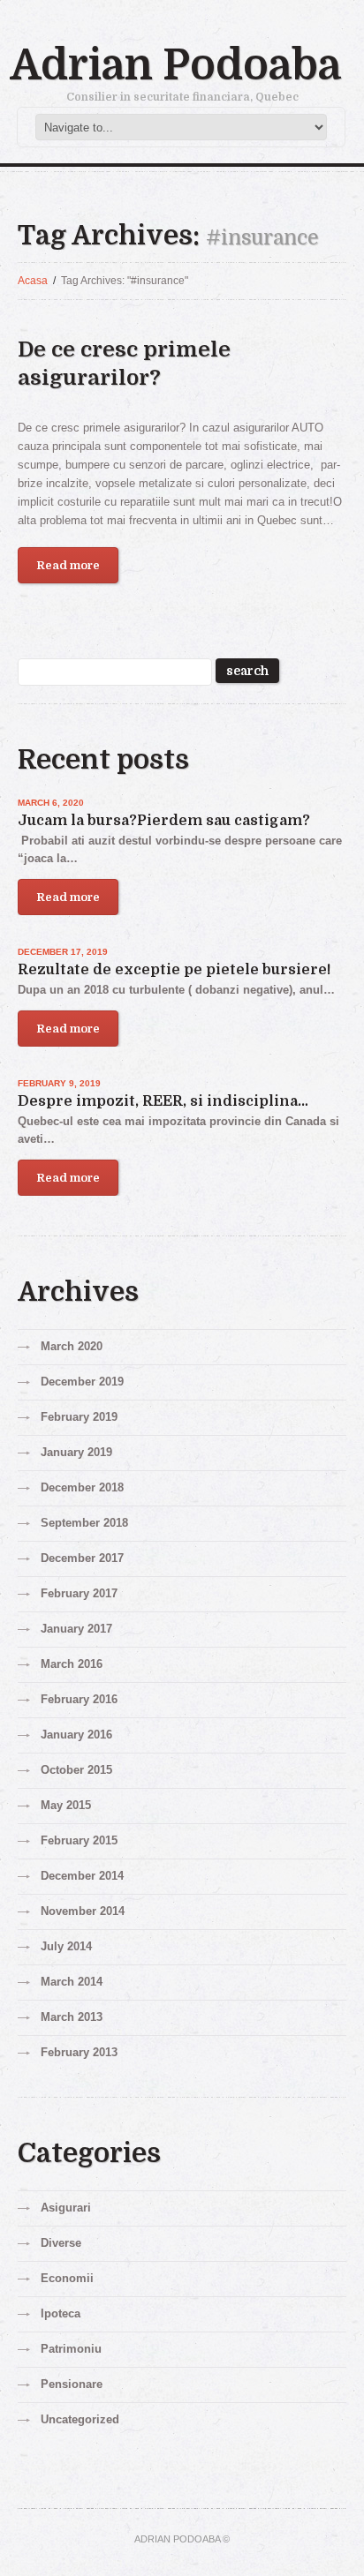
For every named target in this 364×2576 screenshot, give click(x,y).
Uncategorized (80, 2419)
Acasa (33, 281)
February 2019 (79, 1417)
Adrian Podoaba (176, 66)
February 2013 (79, 2052)
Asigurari (66, 2208)
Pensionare (72, 2384)
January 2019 (76, 1452)
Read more (68, 565)
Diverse (61, 2243)
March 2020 (72, 1346)
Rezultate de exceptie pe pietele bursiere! (174, 970)
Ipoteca (61, 2313)
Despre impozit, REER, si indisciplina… (163, 1101)
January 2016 (76, 1735)
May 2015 (66, 1805)
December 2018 (82, 1487)
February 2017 (79, 1593)
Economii (67, 2278)
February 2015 (79, 1840)
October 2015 (76, 1770)
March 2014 (72, 1982)
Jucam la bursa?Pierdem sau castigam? (164, 821)
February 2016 (79, 1699)
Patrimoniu (71, 2349)
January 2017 (76, 1629)
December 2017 (82, 1558)
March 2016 (72, 1664)
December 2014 (82, 1876)
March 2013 (72, 2017)
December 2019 (82, 1382)
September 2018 (84, 1523)
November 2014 (83, 1911)
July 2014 (66, 1946)
